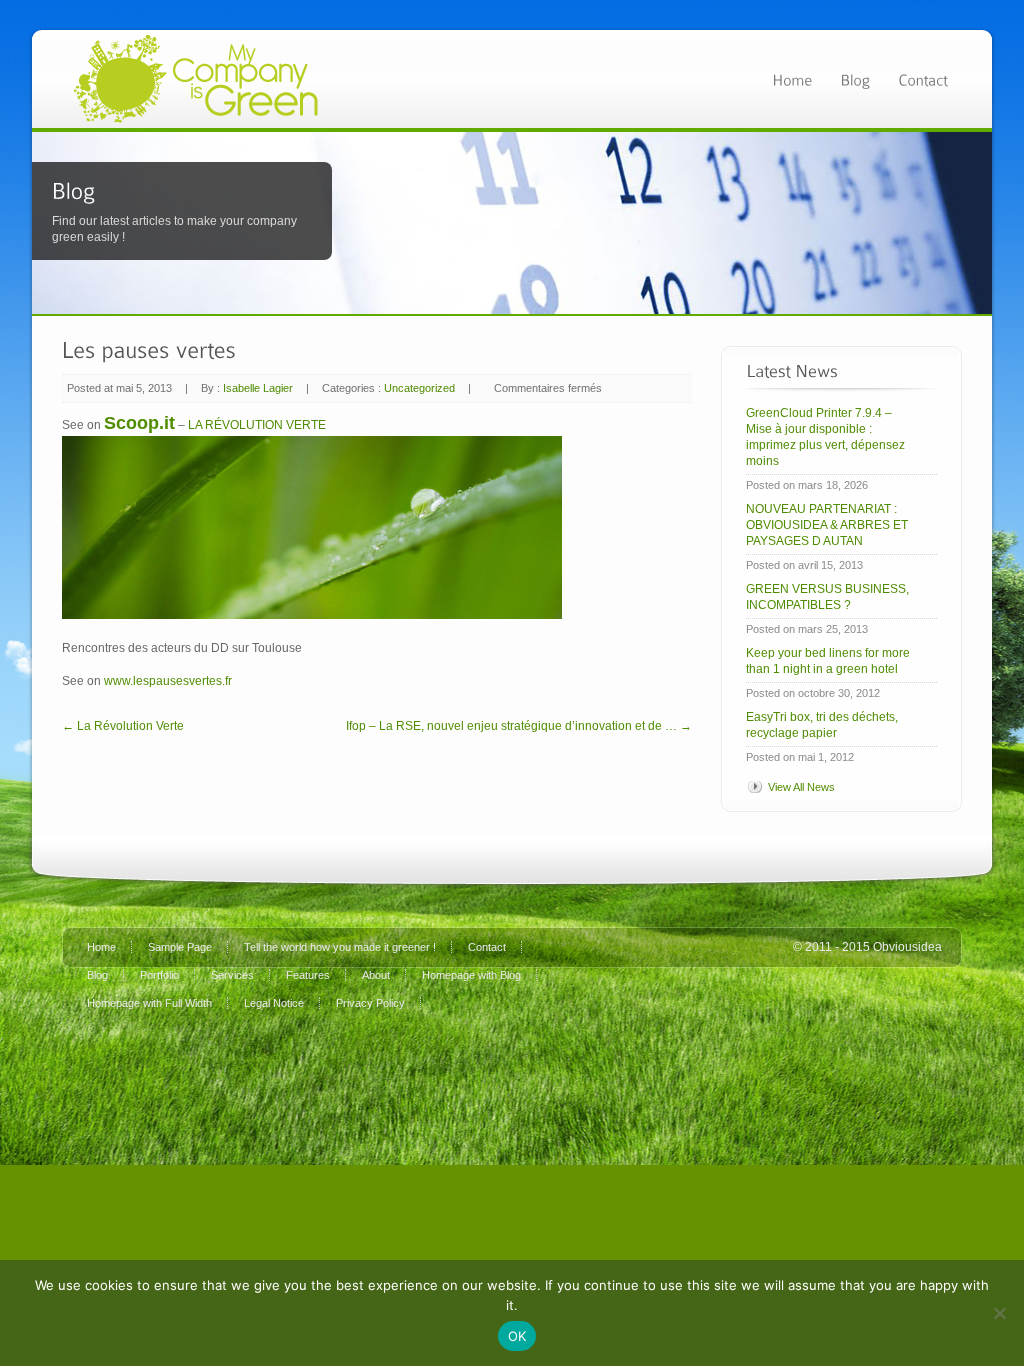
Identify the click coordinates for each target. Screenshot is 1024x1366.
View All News (801, 787)
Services (232, 975)
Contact (487, 947)
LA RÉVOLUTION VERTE (257, 425)
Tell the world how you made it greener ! (340, 947)
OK (517, 1336)
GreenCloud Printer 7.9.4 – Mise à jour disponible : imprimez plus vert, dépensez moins (825, 437)
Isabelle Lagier (258, 388)
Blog (97, 975)
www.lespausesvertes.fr (168, 681)
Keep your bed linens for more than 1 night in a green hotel (828, 661)
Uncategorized (419, 388)
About (376, 975)
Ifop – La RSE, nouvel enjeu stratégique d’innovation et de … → (519, 726)
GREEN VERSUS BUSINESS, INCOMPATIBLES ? (827, 597)
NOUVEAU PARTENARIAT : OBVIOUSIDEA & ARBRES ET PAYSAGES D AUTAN (827, 525)
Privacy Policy (370, 1003)
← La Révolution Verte (123, 726)
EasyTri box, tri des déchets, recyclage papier (822, 725)
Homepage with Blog (471, 975)
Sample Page (180, 947)
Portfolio (159, 975)
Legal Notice (274, 1003)
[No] (999, 1313)
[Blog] (855, 78)
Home (101, 947)
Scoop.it (139, 423)
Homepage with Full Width (149, 1003)
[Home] (792, 78)
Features (308, 975)
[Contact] (923, 78)
